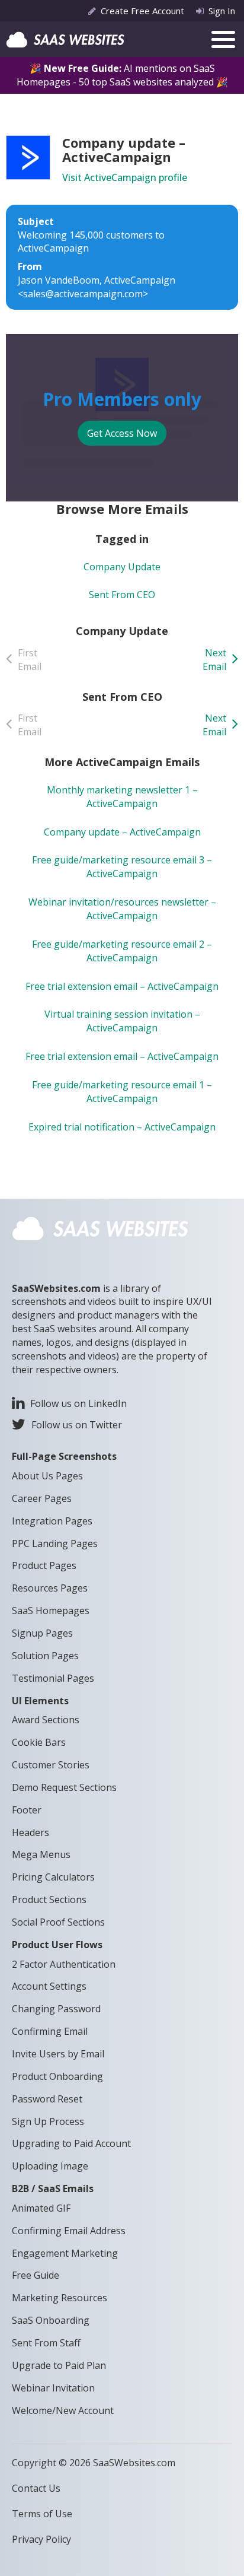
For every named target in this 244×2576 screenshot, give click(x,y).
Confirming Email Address (69, 2231)
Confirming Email (50, 2031)
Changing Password (56, 2009)
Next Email (214, 660)
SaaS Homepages (51, 1611)
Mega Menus (41, 1854)
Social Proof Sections (58, 1922)
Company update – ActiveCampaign (122, 832)
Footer (27, 1810)
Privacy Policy (41, 2539)
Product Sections (49, 1900)
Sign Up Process (48, 2121)
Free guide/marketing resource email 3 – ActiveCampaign (122, 867)
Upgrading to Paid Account (71, 2143)
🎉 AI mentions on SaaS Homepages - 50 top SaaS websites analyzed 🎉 (122, 75)
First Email (30, 660)
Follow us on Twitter (77, 1425)
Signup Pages (42, 1633)
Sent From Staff (46, 2343)
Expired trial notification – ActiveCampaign (122, 1127)
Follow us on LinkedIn (78, 1403)
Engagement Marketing (65, 2253)
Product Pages (44, 1565)
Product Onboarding (57, 2076)
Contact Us (36, 2488)
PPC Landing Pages (55, 1543)
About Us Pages (47, 1476)
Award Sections (46, 1720)
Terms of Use (42, 2514)
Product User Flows (57, 1945)
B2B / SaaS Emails (53, 2189)
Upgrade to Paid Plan (59, 2365)
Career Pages (42, 1498)
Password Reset (47, 2099)
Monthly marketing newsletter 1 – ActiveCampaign (122, 797)
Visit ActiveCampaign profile (125, 177)
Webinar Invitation (53, 2388)
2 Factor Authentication (64, 1964)
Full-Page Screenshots (64, 1456)
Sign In (222, 11)
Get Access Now (122, 433)
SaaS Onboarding (51, 2320)
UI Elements (40, 1701)
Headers (30, 1832)
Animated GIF (41, 2208)
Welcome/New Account (63, 2410)
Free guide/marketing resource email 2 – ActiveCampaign (122, 951)
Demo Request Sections (64, 1787)
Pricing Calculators (53, 1877)
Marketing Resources (60, 2298)
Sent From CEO (122, 595)
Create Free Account (142, 11)
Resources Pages (50, 1588)
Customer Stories (51, 1765)
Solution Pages (45, 1656)
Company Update (122, 567)
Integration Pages (52, 1521)
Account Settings (49, 1986)
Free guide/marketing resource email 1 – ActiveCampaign (122, 1092)
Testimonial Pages (53, 1678)
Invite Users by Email (58, 2054)
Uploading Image (50, 2166)
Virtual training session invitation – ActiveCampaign (122, 1021)
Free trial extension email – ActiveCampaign (122, 986)
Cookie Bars (39, 1742)
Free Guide (36, 2275)
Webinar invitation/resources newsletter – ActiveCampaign (122, 909)
